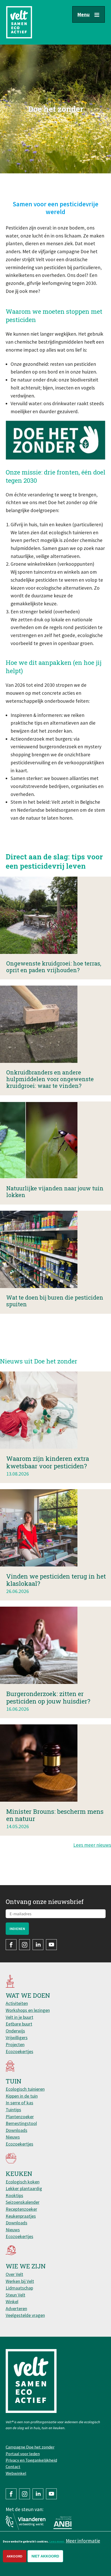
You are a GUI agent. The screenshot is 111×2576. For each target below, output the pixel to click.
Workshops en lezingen (28, 2010)
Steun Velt (15, 2295)
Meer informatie (83, 2541)
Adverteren (16, 2308)
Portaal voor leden (23, 2454)
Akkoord (15, 2556)
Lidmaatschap (19, 2288)
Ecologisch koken (23, 2182)
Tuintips (13, 2110)
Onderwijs (15, 2031)
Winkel (12, 2302)
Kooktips (14, 2195)
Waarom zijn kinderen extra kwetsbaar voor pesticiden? (48, 1462)
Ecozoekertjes (19, 2051)
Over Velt (14, 2274)
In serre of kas (19, 2103)
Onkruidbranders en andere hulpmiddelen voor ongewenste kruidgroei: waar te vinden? (50, 1079)
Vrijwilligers (17, 2037)
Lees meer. (57, 2541)
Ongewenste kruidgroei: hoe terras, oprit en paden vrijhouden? (54, 967)
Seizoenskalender (23, 2202)
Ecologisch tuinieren (25, 2089)
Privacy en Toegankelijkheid (31, 2460)
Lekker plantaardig (24, 2188)
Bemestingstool (21, 2123)
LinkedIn (38, 1945)
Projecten (15, 2044)
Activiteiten (17, 2003)
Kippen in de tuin (22, 2096)
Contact (13, 2467)
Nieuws (13, 2137)
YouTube (51, 1945)
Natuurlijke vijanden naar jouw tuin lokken (55, 1192)
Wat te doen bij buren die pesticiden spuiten (55, 1301)
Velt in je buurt (19, 2017)
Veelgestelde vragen (25, 2315)
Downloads (17, 2130)
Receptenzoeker (21, 2209)
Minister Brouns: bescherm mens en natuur (55, 1815)
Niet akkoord (45, 2556)
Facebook (11, 1945)
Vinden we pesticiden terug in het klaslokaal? (56, 1580)
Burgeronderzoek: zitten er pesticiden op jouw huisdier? (48, 1697)
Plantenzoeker (20, 2117)
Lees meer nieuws (92, 1845)
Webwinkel (16, 2473)
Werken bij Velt (20, 2281)
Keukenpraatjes (21, 2216)
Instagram (25, 1945)
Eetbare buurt (19, 2024)
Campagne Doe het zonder (30, 2447)
